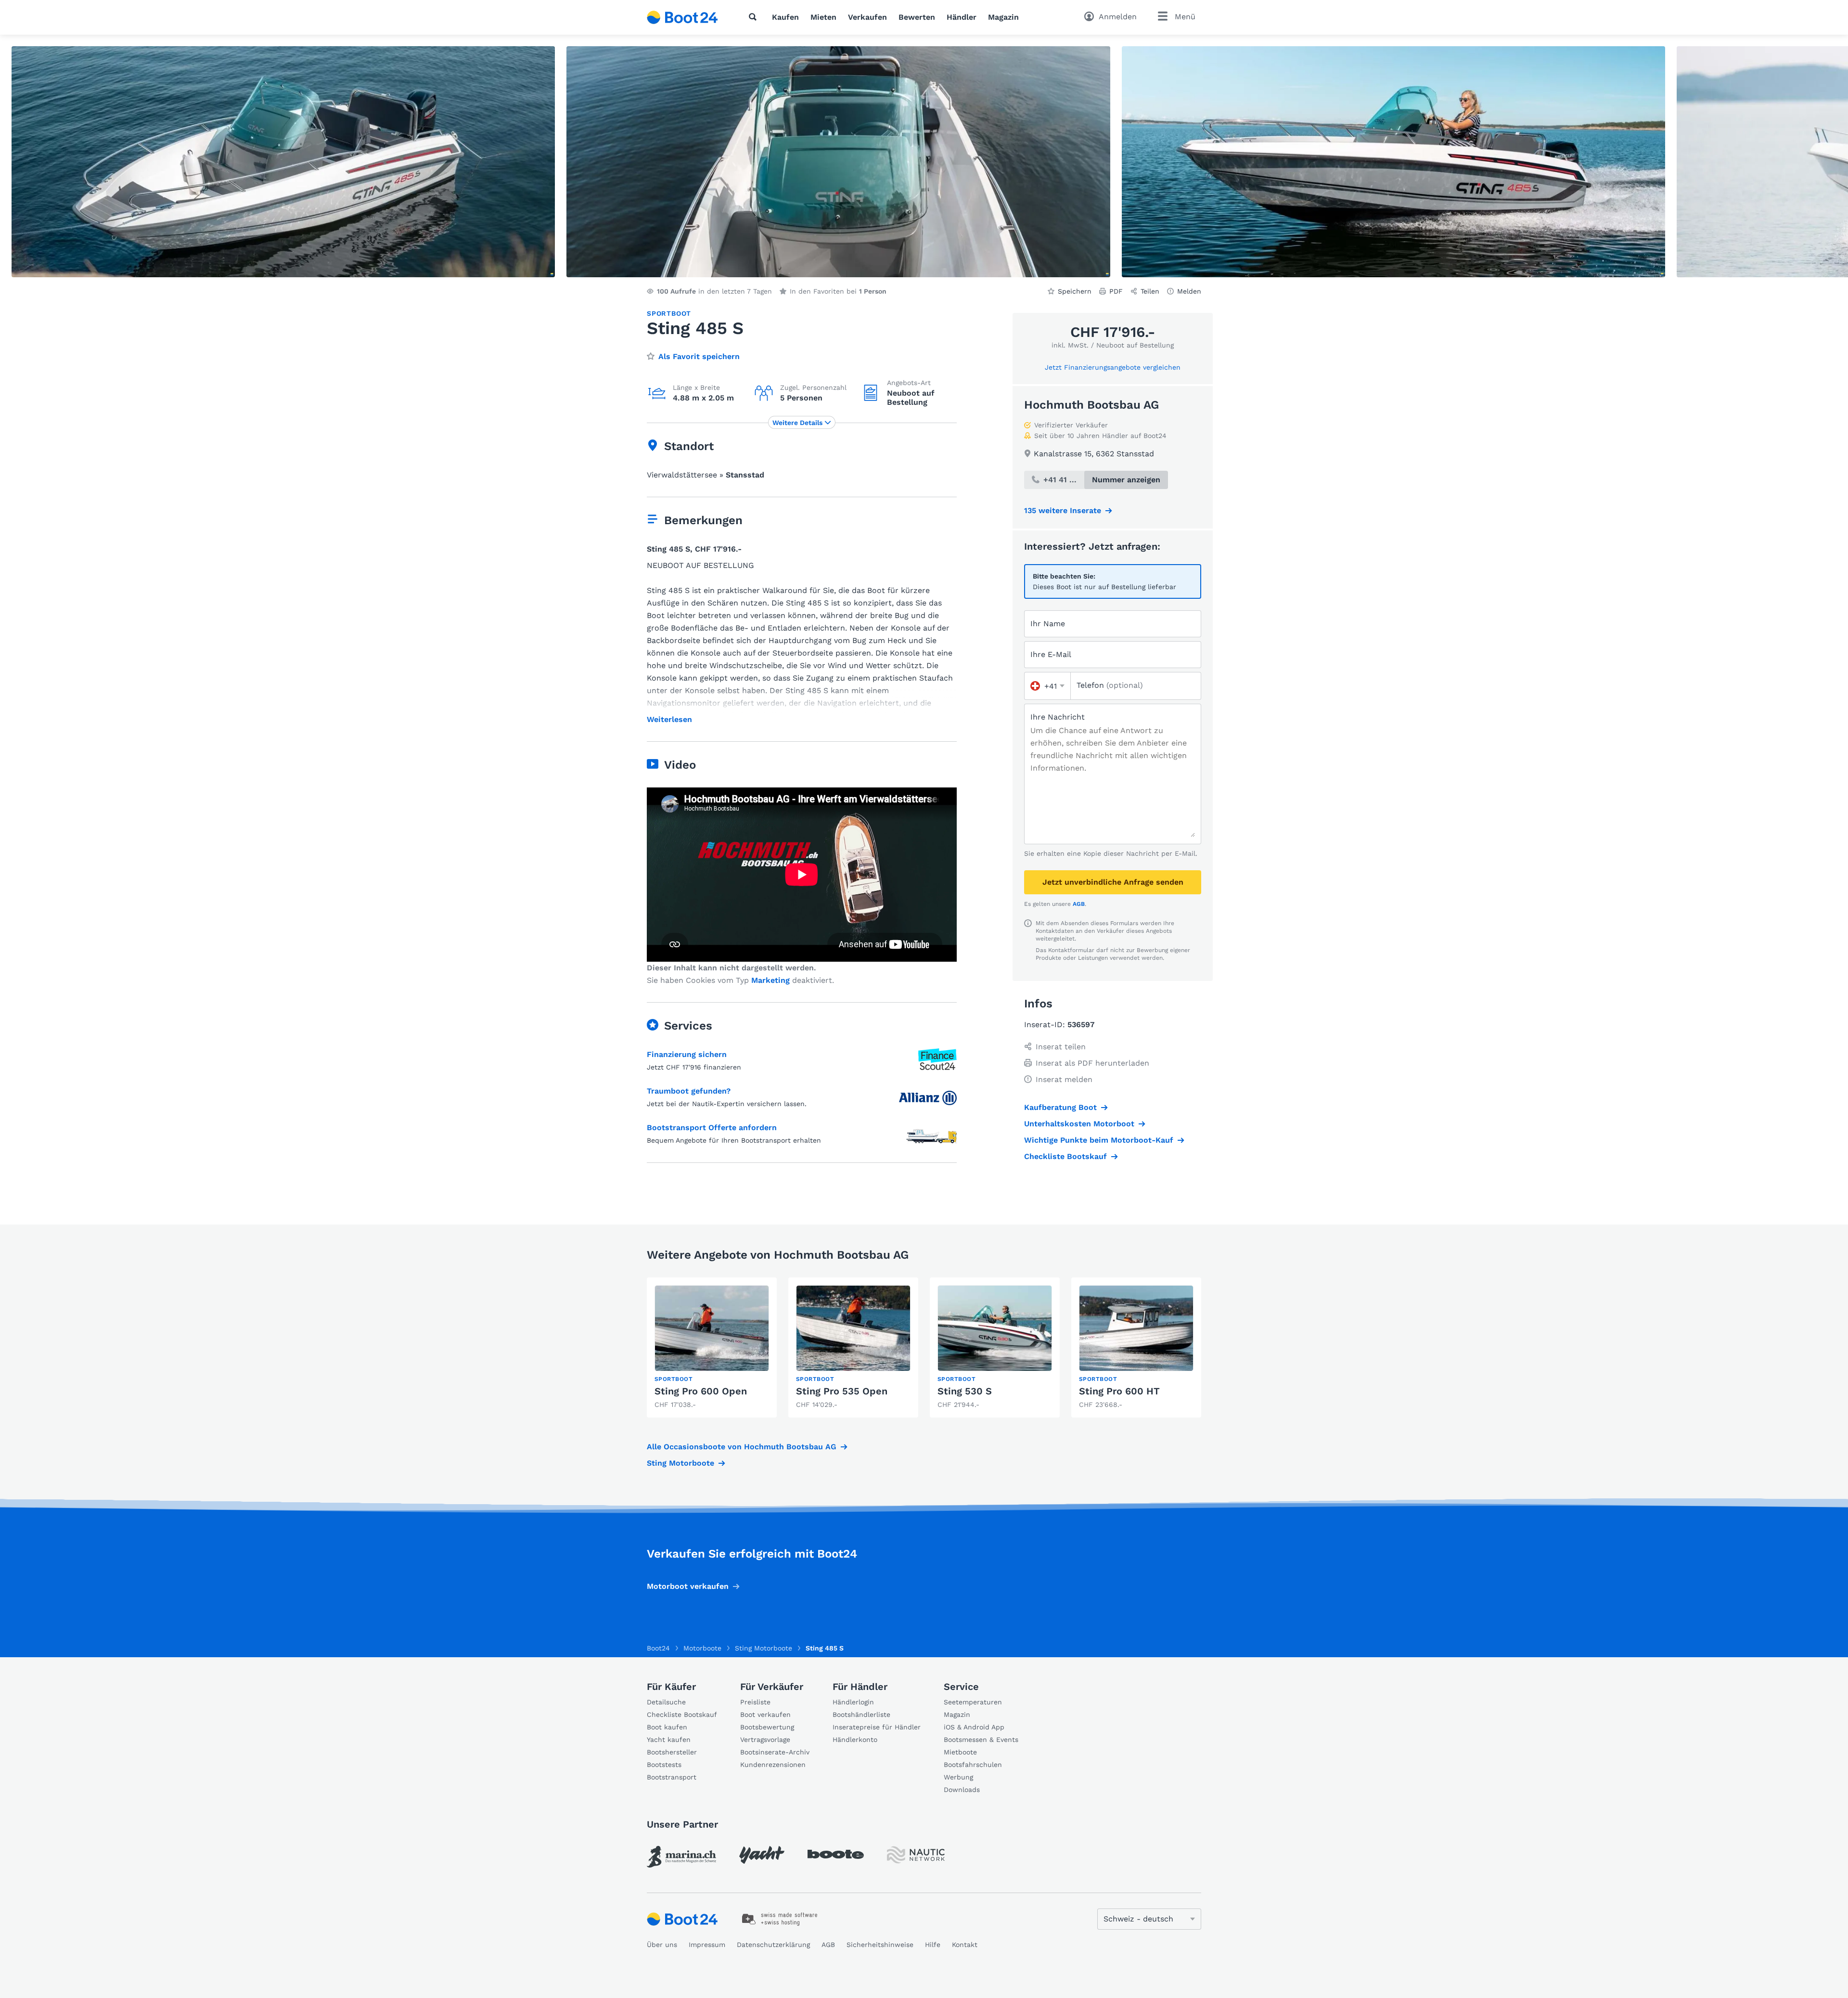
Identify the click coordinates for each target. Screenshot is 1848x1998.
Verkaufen (867, 17)
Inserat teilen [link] (1061, 1047)
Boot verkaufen (765, 1714)
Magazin (1003, 17)
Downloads (962, 1790)
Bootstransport (672, 1777)
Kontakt (965, 1945)
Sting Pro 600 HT (1119, 1391)
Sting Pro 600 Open (701, 1391)
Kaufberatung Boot (1060, 1107)
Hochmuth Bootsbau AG (1091, 405)
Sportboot (669, 313)
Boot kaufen (667, 1727)
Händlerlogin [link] (853, 1702)
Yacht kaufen (669, 1740)
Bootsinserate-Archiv (775, 1752)
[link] (712, 1347)
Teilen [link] (1150, 291)
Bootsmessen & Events (981, 1740)
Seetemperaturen (973, 1702)
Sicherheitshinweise (880, 1945)
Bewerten (917, 17)
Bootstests (664, 1765)
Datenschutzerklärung (773, 1945)
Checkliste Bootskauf (1065, 1156)
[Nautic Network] (916, 1855)
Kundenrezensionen (773, 1765)
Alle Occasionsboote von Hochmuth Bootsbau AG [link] (742, 1447)
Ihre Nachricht (1058, 717)
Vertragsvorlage (765, 1740)
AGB (1079, 904)
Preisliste (755, 1702)
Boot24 (658, 1648)
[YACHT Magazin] (762, 1855)
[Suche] (755, 17)
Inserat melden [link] (1064, 1079)
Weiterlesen (669, 720)
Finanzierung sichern (687, 1054)
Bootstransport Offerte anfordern (712, 1128)
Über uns (662, 1945)
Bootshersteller (672, 1752)
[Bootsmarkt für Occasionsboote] (682, 17)
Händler (962, 17)
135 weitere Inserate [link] (1063, 510)
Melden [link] (1189, 291)
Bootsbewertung (767, 1727)
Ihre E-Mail (1051, 654)
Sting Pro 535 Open (842, 1391)
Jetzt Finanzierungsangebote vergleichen (1113, 367)
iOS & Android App (974, 1727)
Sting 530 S (965, 1391)
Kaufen (785, 17)
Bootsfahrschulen (973, 1765)
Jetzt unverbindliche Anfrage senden (1113, 882)
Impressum (707, 1945)
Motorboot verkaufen (688, 1586)
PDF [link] (1116, 291)
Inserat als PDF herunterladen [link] (1092, 1063)
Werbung (958, 1777)
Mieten (823, 17)
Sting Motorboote (680, 1463)
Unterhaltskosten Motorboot (1079, 1124)
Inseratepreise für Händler (877, 1727)
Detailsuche (666, 1702)
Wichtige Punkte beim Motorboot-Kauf (1099, 1140)
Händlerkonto (855, 1740)
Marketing (770, 980)
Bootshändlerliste (861, 1714)
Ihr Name (1048, 624)
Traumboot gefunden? (689, 1091)
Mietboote (960, 1752)
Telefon (1110, 685)
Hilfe (933, 1945)
